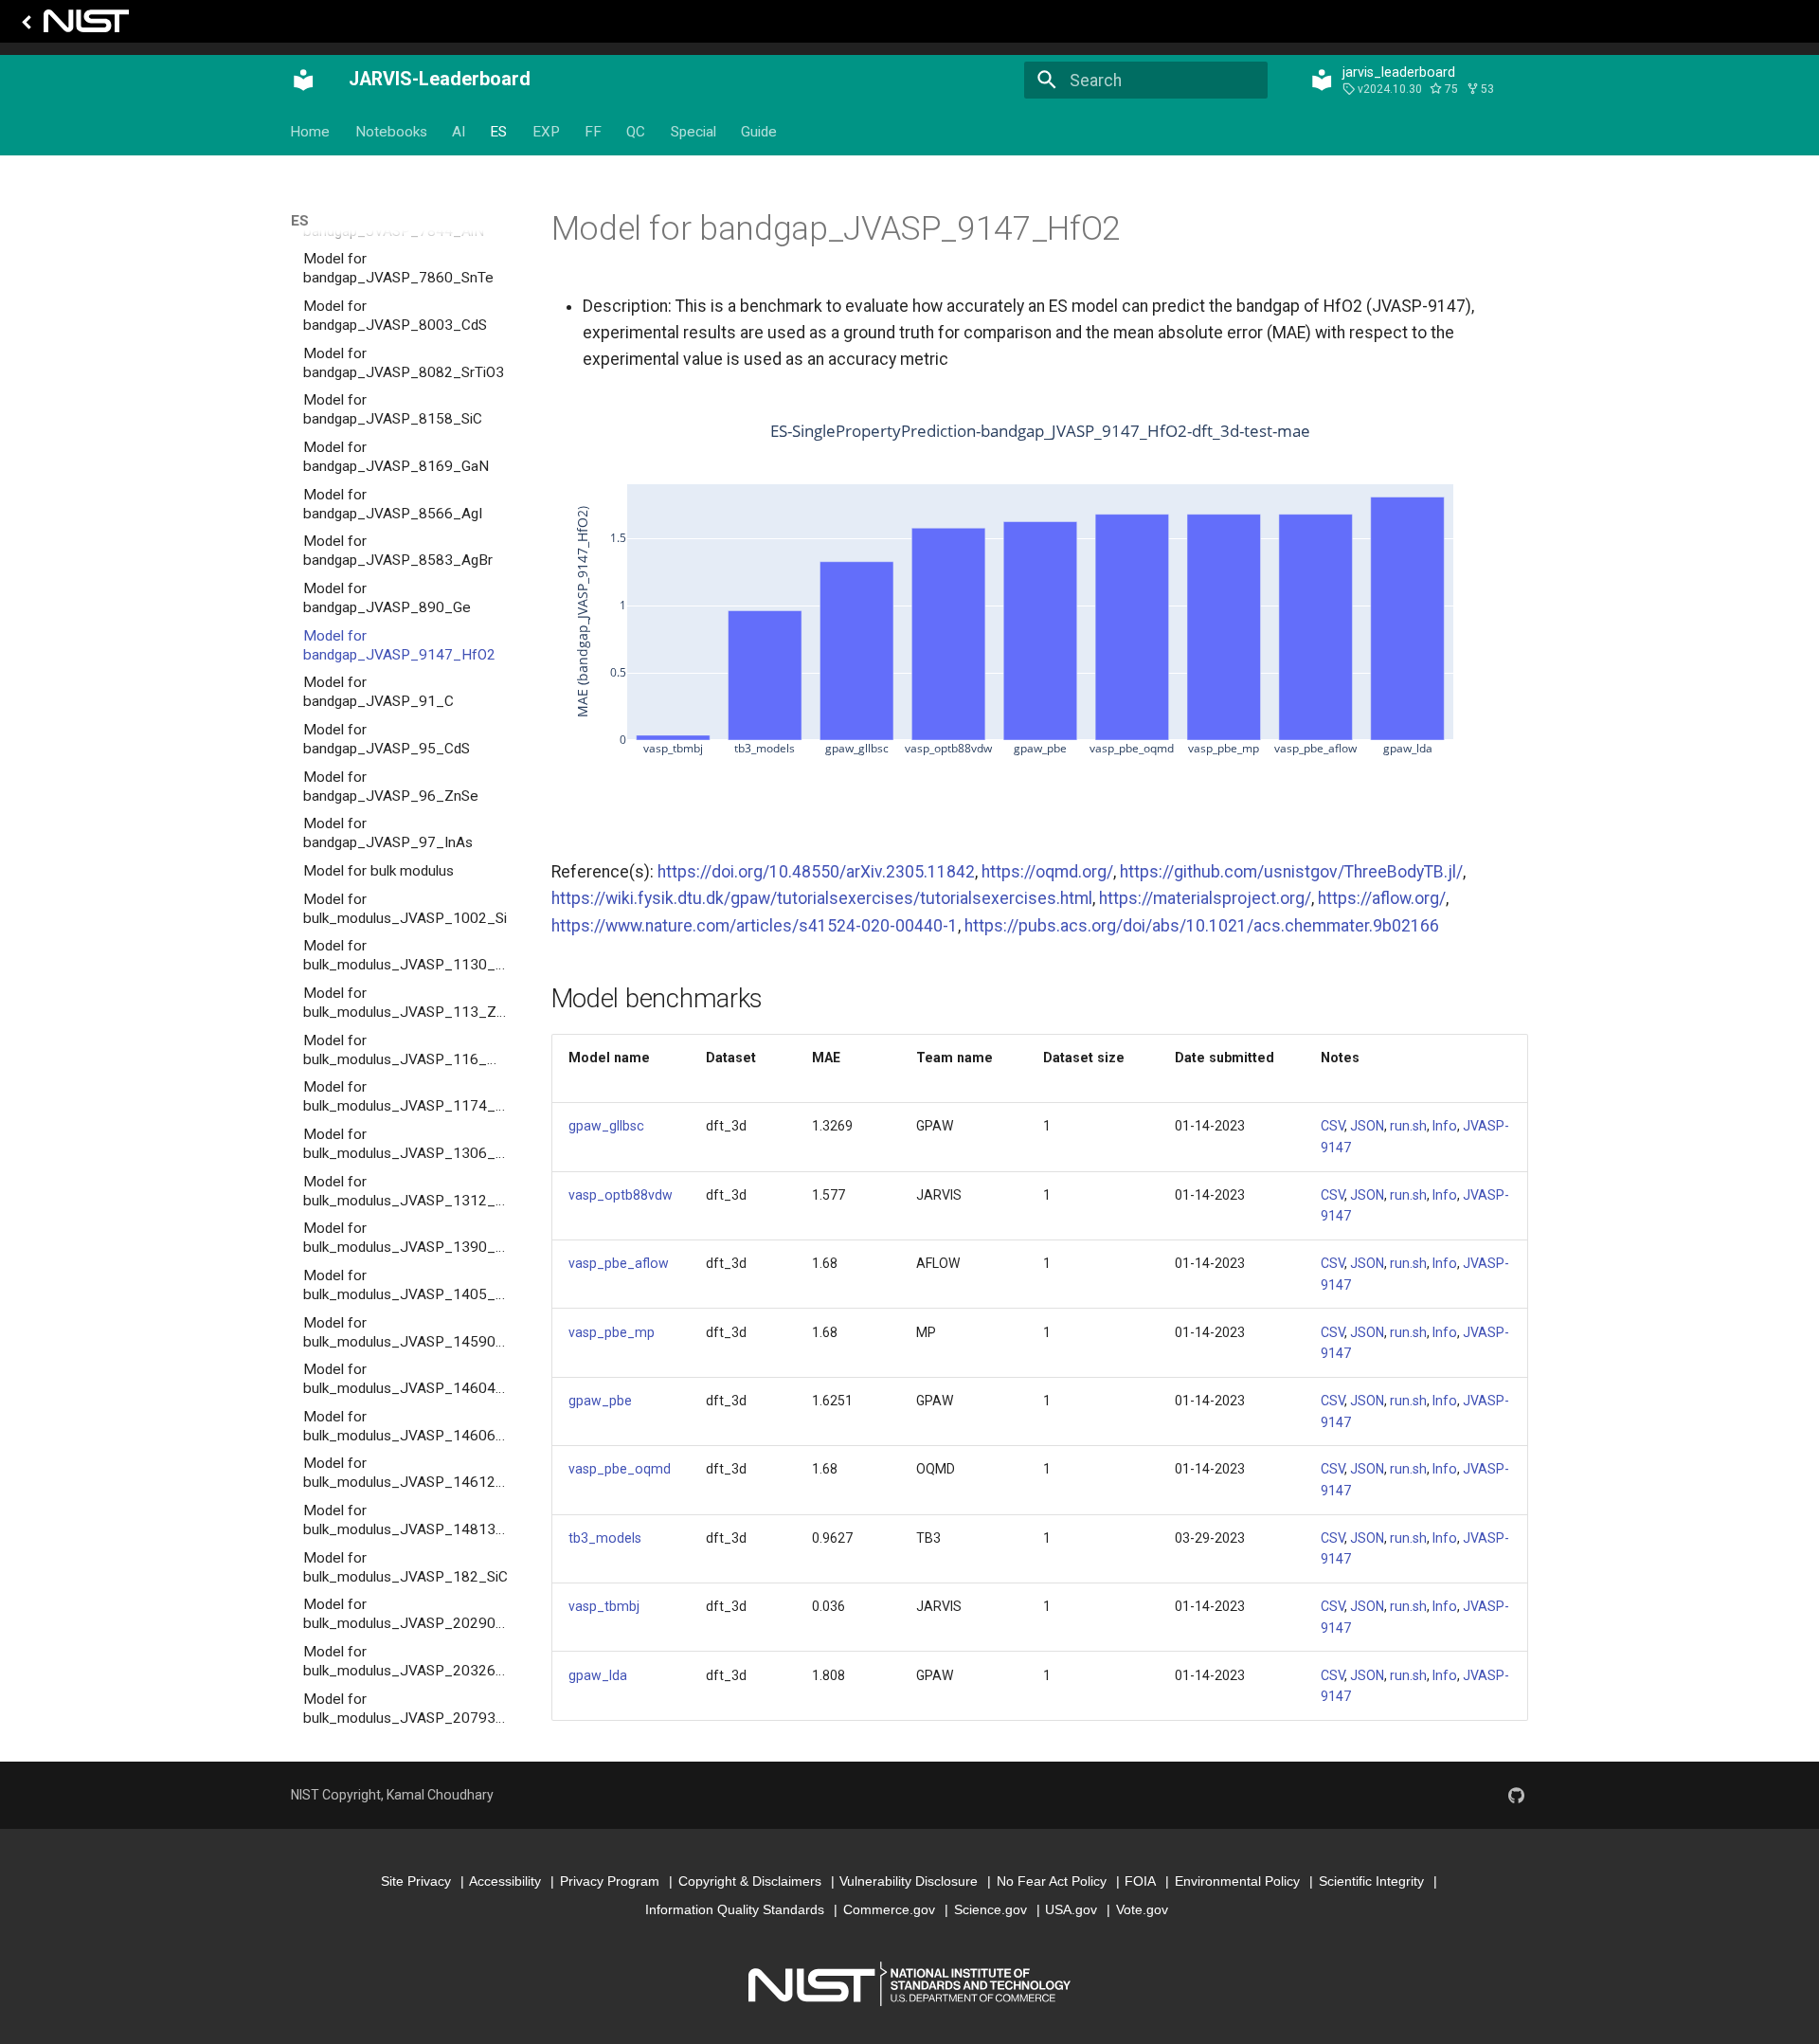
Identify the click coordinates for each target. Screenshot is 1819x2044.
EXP (546, 132)
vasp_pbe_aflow (619, 1263)
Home (311, 132)
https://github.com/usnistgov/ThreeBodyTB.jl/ (1291, 872)
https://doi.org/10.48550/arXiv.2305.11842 (816, 872)
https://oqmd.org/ (1047, 872)
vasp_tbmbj (604, 1606)
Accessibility (505, 1881)
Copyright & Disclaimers (750, 1881)
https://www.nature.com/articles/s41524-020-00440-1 (755, 926)
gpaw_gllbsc (606, 1126)
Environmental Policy (1237, 1881)
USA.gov (1071, 1909)
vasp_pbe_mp (612, 1332)
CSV (1333, 1126)
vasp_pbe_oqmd (620, 1469)
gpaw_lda (598, 1675)
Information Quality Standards (735, 1909)
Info (1445, 1126)
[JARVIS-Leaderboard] (303, 81)
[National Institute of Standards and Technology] (72, 26)
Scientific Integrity (1371, 1881)
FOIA (1140, 1881)
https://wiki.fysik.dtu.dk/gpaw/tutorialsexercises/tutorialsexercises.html (822, 898)
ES (499, 132)
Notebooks (391, 132)
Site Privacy (416, 1881)
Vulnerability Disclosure (909, 1881)
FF (593, 132)
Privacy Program (610, 1881)
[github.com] (1516, 1795)
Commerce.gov (889, 1909)
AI (459, 132)
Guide (760, 132)
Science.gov (991, 1909)
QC (637, 132)
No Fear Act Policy (1052, 1881)
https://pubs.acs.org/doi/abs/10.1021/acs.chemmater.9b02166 (1202, 926)
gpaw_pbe (600, 1401)
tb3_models (605, 1538)
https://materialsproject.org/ (1205, 898)
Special (693, 132)
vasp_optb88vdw (621, 1195)
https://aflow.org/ (1382, 898)
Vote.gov (1142, 1909)
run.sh (1408, 1126)
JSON (1367, 1126)
